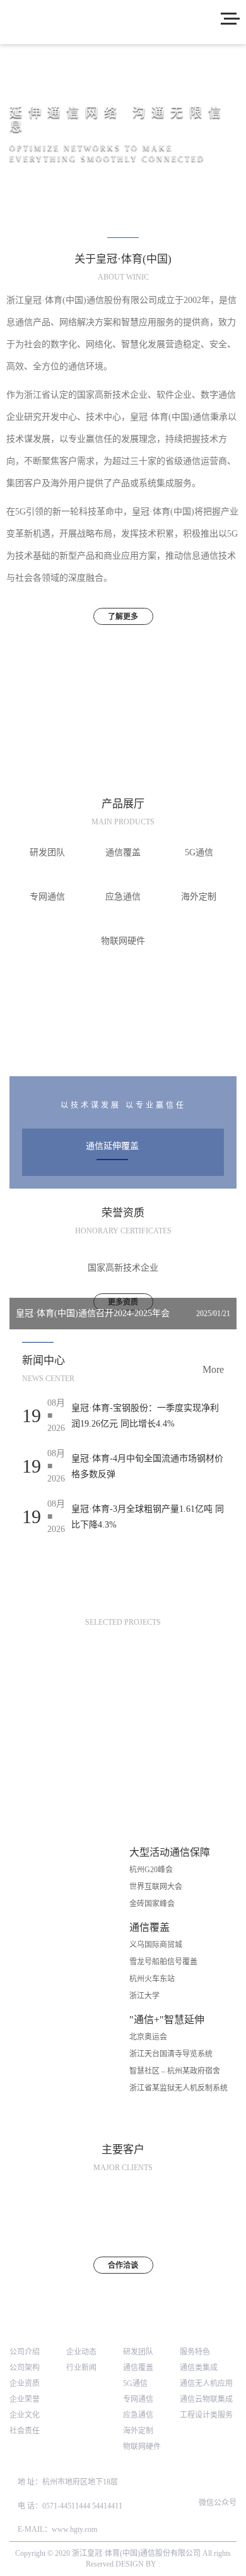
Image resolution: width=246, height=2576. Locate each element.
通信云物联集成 (206, 2399)
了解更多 (123, 617)
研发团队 (138, 2352)
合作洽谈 (123, 2265)
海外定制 (138, 2431)
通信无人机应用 (206, 2383)
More (213, 1369)
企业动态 (81, 2352)
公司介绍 (25, 2352)
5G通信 (135, 2383)
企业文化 (25, 2415)
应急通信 (138, 2415)
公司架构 (25, 2368)
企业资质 (25, 2383)
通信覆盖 (138, 2368)
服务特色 (195, 2352)
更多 (123, 1052)
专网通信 (138, 2399)
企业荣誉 (25, 2399)
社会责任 (25, 2431)
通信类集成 (199, 2368)
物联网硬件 (142, 2447)
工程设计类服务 (206, 2415)
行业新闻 (81, 2368)
